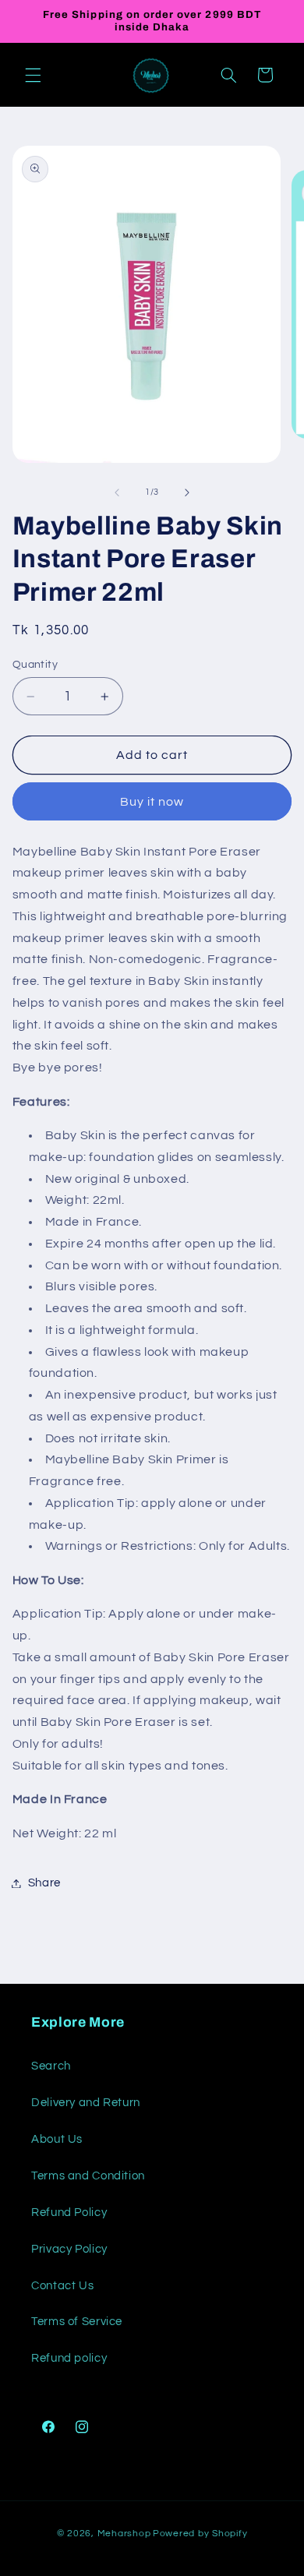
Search (51, 2066)
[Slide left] (117, 492)
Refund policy (69, 2358)
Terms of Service (77, 2322)
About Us (57, 2139)
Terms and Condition (88, 2176)
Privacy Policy (69, 2249)
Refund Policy (69, 2213)
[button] (33, 75)
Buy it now (152, 802)
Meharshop (124, 2534)
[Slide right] (187, 492)
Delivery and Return (86, 2103)
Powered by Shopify (200, 2534)
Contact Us (62, 2286)
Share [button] (44, 1883)
